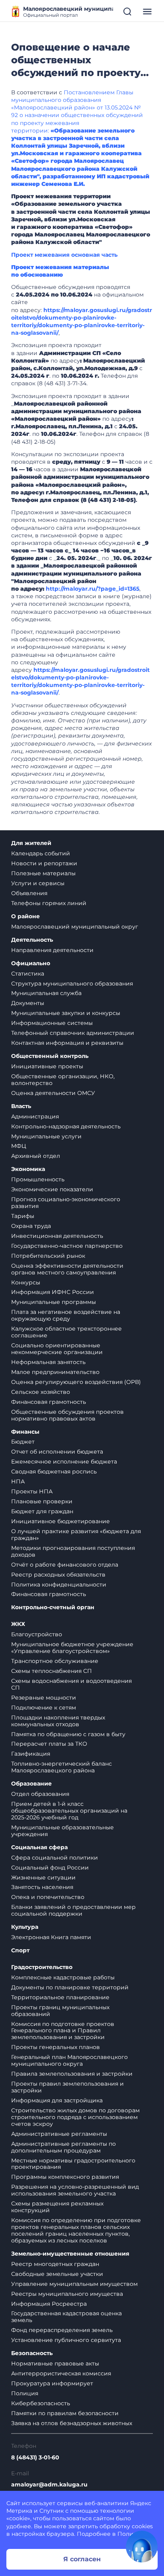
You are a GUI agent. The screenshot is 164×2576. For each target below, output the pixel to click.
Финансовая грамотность (49, 1402)
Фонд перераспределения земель (62, 2330)
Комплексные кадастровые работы (63, 1977)
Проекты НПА (32, 1491)
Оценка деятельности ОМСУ (53, 1093)
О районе (25, 916)
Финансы (25, 1432)
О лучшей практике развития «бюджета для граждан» (76, 1535)
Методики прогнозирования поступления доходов (73, 1551)
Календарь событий (41, 853)
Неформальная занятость (48, 1362)
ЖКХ (18, 1624)
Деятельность (32, 940)
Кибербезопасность (41, 2403)
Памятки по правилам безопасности (65, 2413)
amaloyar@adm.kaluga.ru (49, 2485)
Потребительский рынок (48, 1256)
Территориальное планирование (60, 1997)
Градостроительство (42, 1967)
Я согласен (82, 2559)
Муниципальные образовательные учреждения (62, 1831)
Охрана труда (31, 1226)
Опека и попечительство (48, 1897)
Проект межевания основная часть (64, 255)
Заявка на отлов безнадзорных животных (72, 2423)
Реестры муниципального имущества (67, 2294)
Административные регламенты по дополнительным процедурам (63, 2147)
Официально (31, 963)
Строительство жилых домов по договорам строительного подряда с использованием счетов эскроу (75, 2117)
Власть (21, 1106)
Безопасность (32, 2353)
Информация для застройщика (57, 2100)
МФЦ (19, 1146)
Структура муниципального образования (72, 984)
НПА (18, 1481)
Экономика (28, 1169)
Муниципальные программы (54, 1302)
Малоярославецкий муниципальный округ (75, 927)
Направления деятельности (52, 950)
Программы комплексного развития (65, 2177)
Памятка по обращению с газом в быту (68, 1734)
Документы (28, 1003)
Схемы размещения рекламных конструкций (57, 2207)
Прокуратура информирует (52, 2383)
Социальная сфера (39, 1847)
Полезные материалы (43, 873)
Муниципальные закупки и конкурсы (66, 1013)
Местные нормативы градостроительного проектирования (73, 2164)
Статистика (28, 974)
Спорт (20, 1951)
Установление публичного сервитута (66, 2340)
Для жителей (31, 843)
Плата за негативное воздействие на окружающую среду (66, 1315)
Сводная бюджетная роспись (54, 1471)
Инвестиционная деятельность (57, 1236)
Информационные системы (52, 1023)
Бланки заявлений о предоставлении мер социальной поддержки (73, 1910)
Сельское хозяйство (41, 1392)
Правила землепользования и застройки (72, 2074)
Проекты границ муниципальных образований (60, 2011)
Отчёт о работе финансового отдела (65, 1565)
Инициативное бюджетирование (61, 1521)
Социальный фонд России (50, 1868)
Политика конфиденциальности (59, 1585)
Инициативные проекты (47, 1066)
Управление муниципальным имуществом (74, 2284)
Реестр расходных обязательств (58, 1575)
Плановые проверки (42, 1501)
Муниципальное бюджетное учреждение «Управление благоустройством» (72, 1648)
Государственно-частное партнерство (67, 1246)
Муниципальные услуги (46, 1136)
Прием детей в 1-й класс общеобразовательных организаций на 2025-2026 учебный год (69, 1811)
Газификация (31, 1754)
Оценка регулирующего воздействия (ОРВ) (76, 1382)
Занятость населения (42, 1887)
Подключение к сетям (44, 1708)
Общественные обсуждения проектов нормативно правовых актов (67, 1415)
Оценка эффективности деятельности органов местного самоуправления (67, 1269)
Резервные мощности (44, 1698)
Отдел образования (40, 1794)
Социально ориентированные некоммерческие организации (57, 1349)
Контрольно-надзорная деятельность (66, 1126)
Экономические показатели (52, 1189)
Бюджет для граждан (42, 1511)
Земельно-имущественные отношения (70, 2254)
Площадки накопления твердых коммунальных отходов (58, 1721)
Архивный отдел (36, 1156)
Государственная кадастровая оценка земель (66, 2317)
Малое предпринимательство (55, 1372)
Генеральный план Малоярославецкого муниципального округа (69, 2060)
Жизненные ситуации (43, 1877)
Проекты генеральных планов (56, 2047)
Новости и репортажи (44, 863)
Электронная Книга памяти (51, 1937)
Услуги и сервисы (38, 883)
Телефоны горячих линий (49, 903)
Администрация (35, 1116)
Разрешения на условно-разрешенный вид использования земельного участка (75, 2190)
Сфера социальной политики (55, 1858)
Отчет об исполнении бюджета (57, 1452)
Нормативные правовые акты (55, 2363)
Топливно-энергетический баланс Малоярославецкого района (61, 1767)
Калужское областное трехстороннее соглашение (66, 1332)
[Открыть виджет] (142, 2547)
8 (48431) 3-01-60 (35, 2458)
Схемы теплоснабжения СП (52, 1671)
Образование (31, 1784)
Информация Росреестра (49, 2304)
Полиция (25, 2393)
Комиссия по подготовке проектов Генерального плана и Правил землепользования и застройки (63, 2031)
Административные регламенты (59, 2134)
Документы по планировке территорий (70, 1987)
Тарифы (23, 1216)
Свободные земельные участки (57, 2274)
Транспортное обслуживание (55, 1661)
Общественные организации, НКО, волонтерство (63, 1080)
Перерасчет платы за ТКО (49, 1744)
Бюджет (23, 1442)
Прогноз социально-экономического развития (66, 1203)
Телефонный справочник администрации (73, 1033)
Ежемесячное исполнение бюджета (64, 1462)
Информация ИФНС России (53, 1292)
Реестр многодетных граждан (55, 2264)
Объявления (29, 893)
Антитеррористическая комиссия (61, 2373)
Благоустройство (37, 1634)
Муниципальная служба (46, 993)
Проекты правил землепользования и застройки (67, 2087)
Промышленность (38, 1179)
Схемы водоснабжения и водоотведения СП (71, 1684)
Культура (25, 1927)
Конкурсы (26, 1282)
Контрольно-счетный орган (53, 1607)
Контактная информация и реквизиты (67, 1043)
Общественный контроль (50, 1056)
